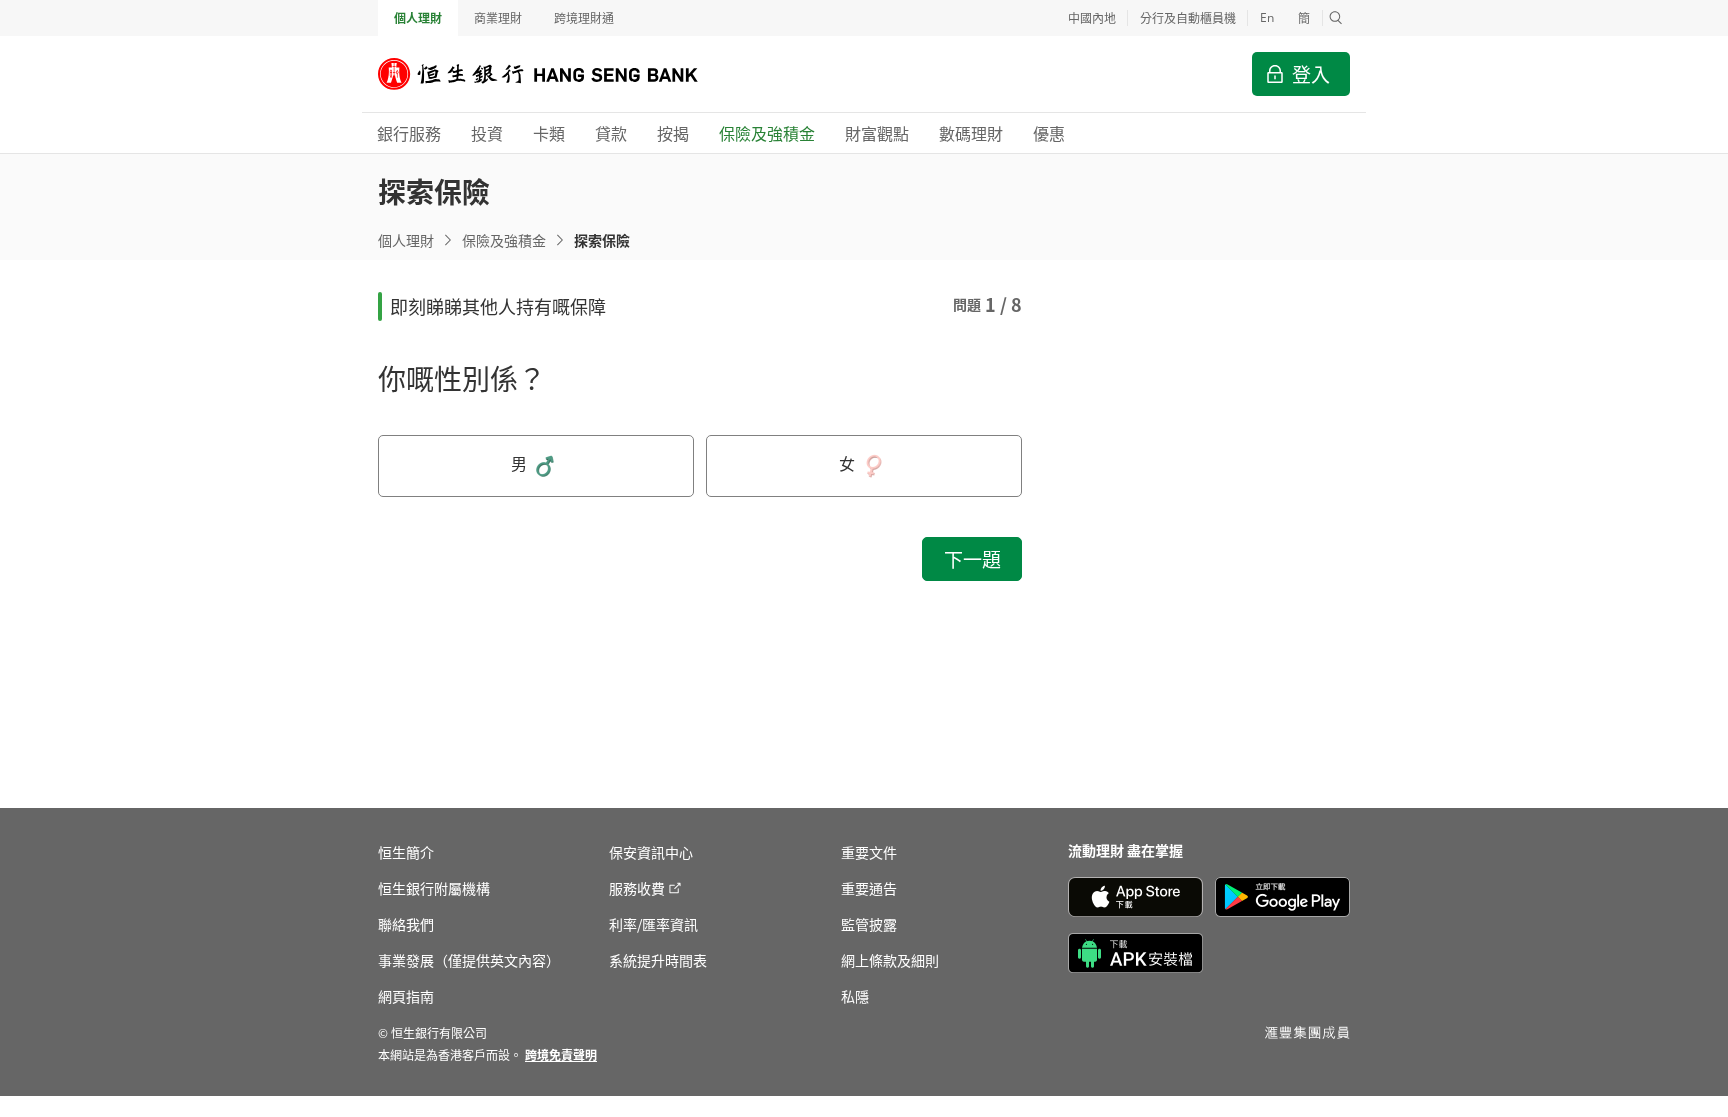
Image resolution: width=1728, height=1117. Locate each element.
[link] (561, 1054)
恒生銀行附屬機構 (434, 888)
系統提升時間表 (658, 960)
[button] (1336, 18)
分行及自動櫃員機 (1188, 17)
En (1267, 17)
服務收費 (637, 888)
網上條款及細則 (890, 960)
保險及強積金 (504, 240)
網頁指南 (406, 996)
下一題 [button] (972, 558)
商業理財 (498, 17)
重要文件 (869, 852)
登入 (1311, 73)
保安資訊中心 (651, 852)
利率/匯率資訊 (653, 924)
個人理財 (418, 17)
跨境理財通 (584, 17)
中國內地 (1092, 17)
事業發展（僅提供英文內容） (469, 960)
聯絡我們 (406, 924)
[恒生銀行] (553, 74)
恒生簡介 (406, 852)
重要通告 (869, 888)
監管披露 (869, 924)
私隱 (855, 996)
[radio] (536, 466)
